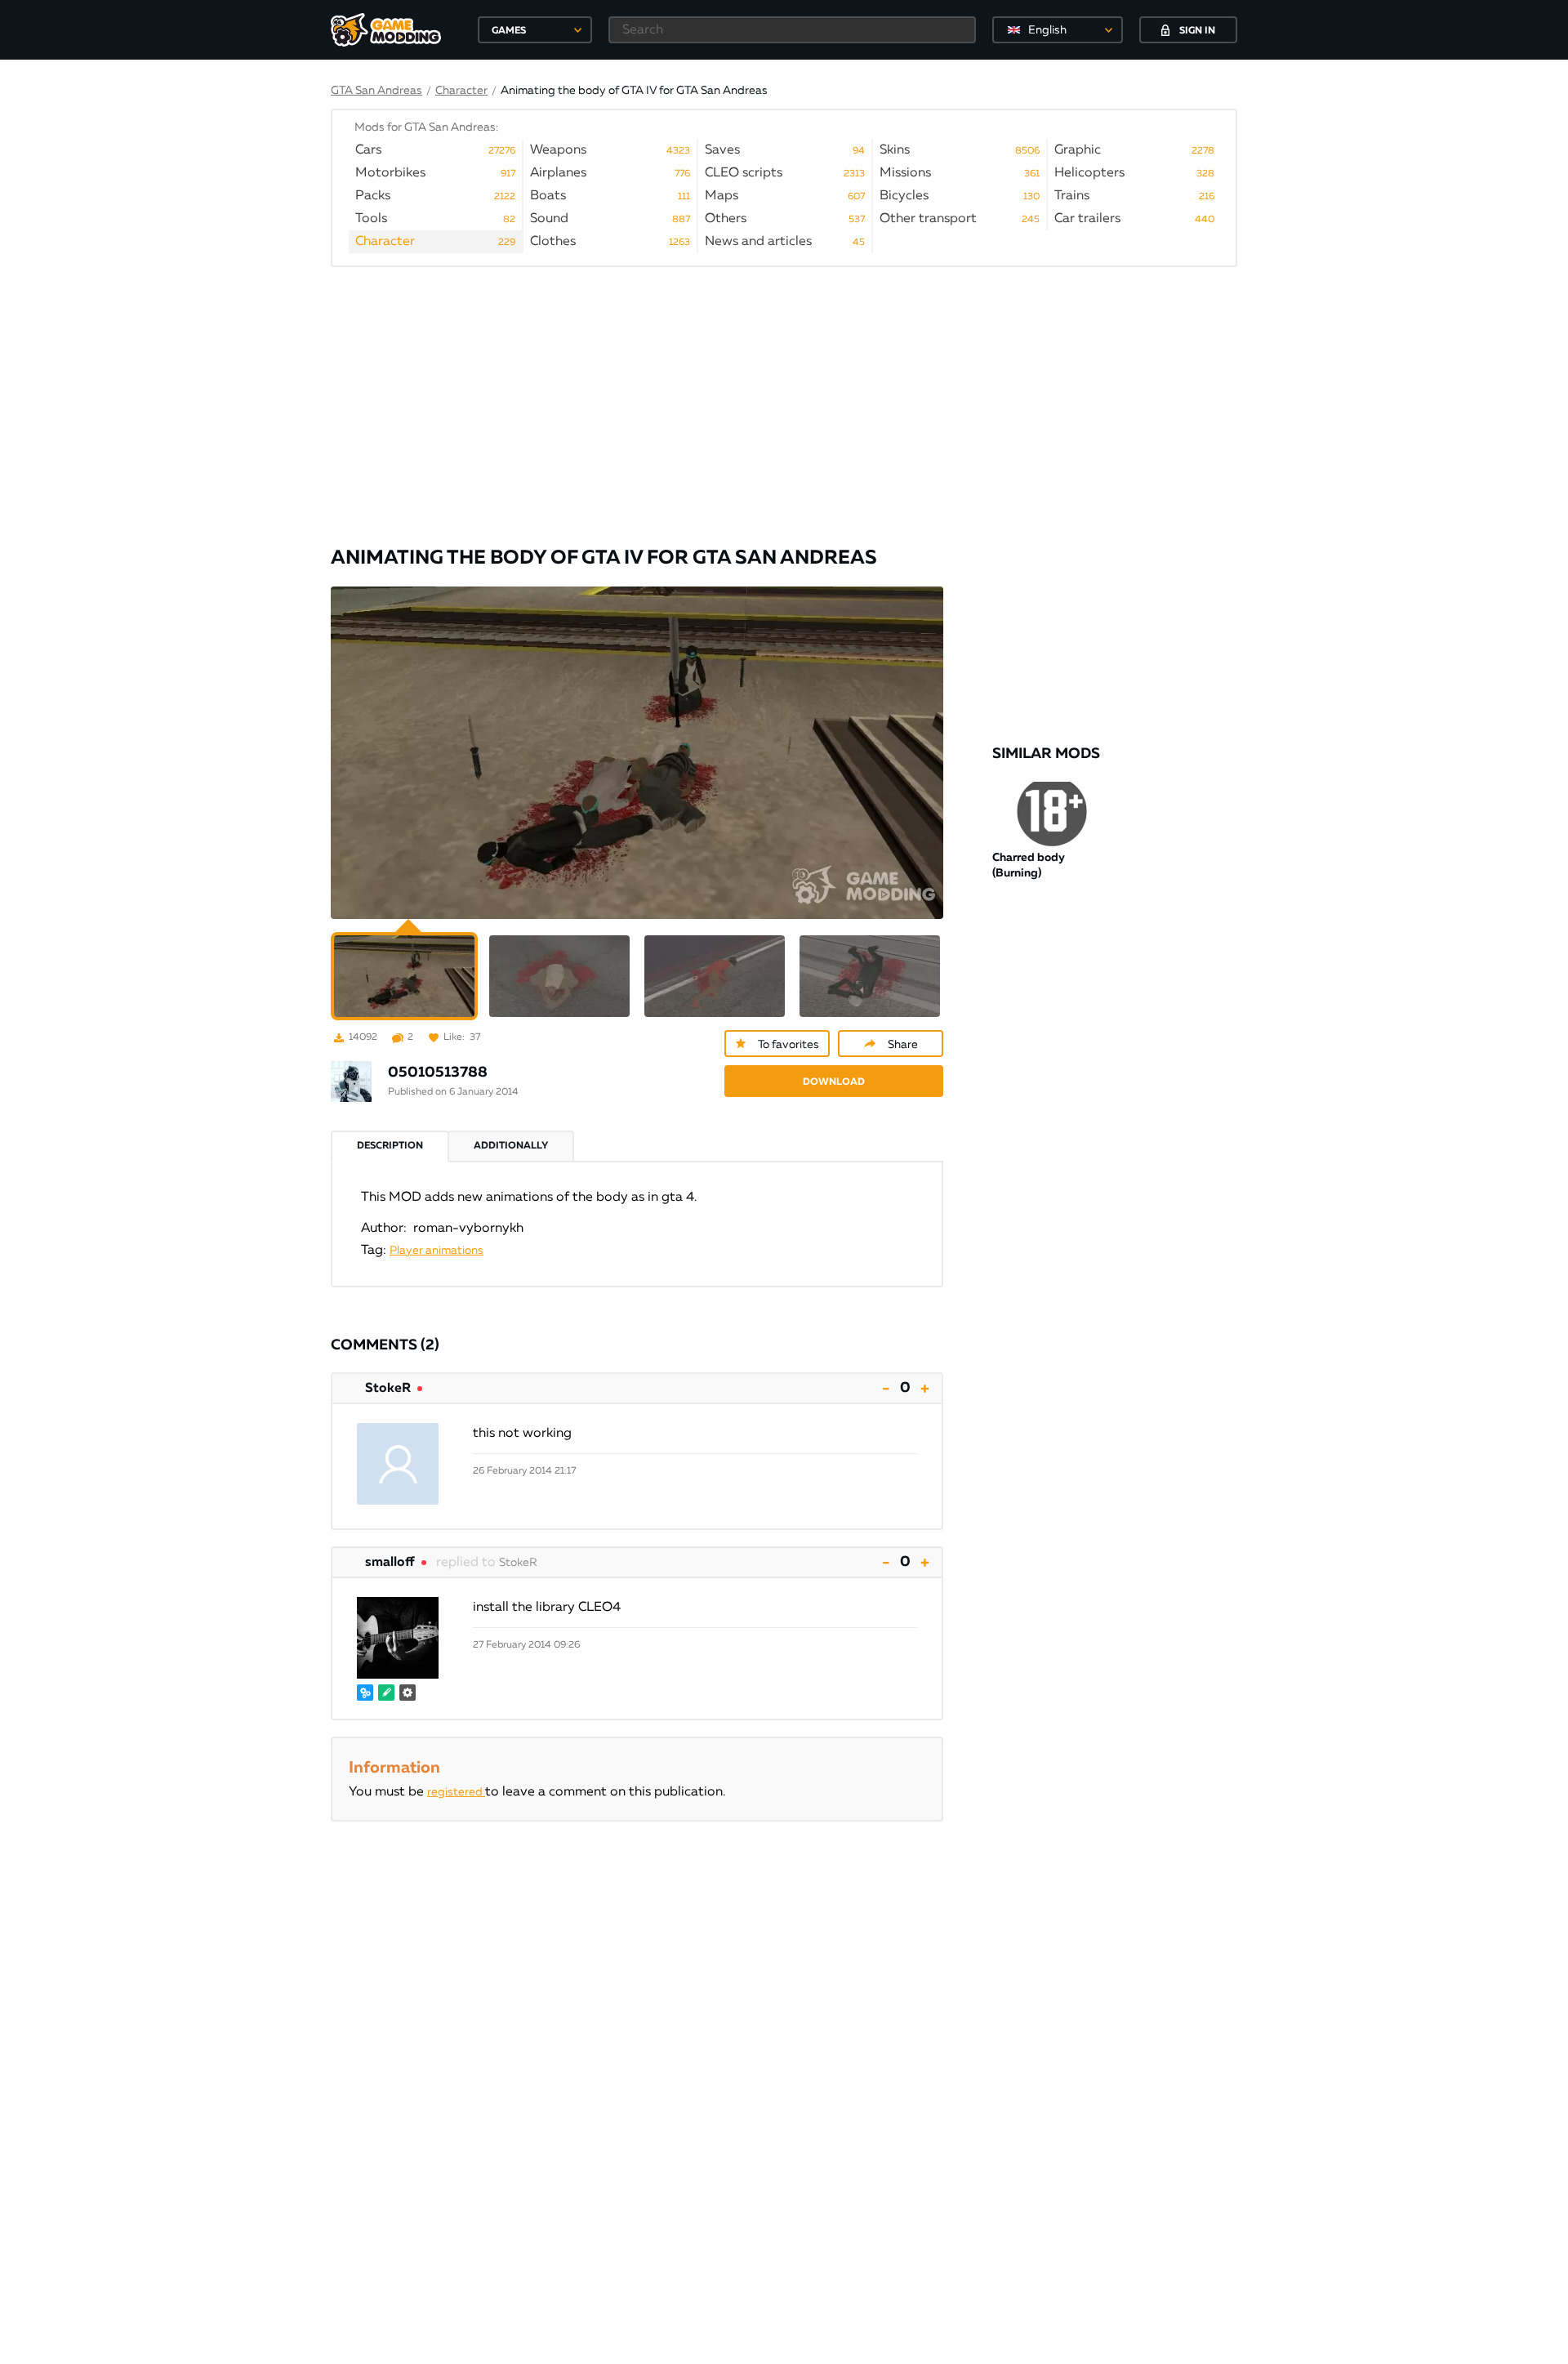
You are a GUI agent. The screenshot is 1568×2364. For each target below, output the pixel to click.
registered (456, 1792)
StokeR (388, 1389)
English (1047, 30)
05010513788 (438, 1073)
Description (390, 1146)
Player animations (437, 1251)
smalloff (390, 1563)
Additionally (511, 1146)
